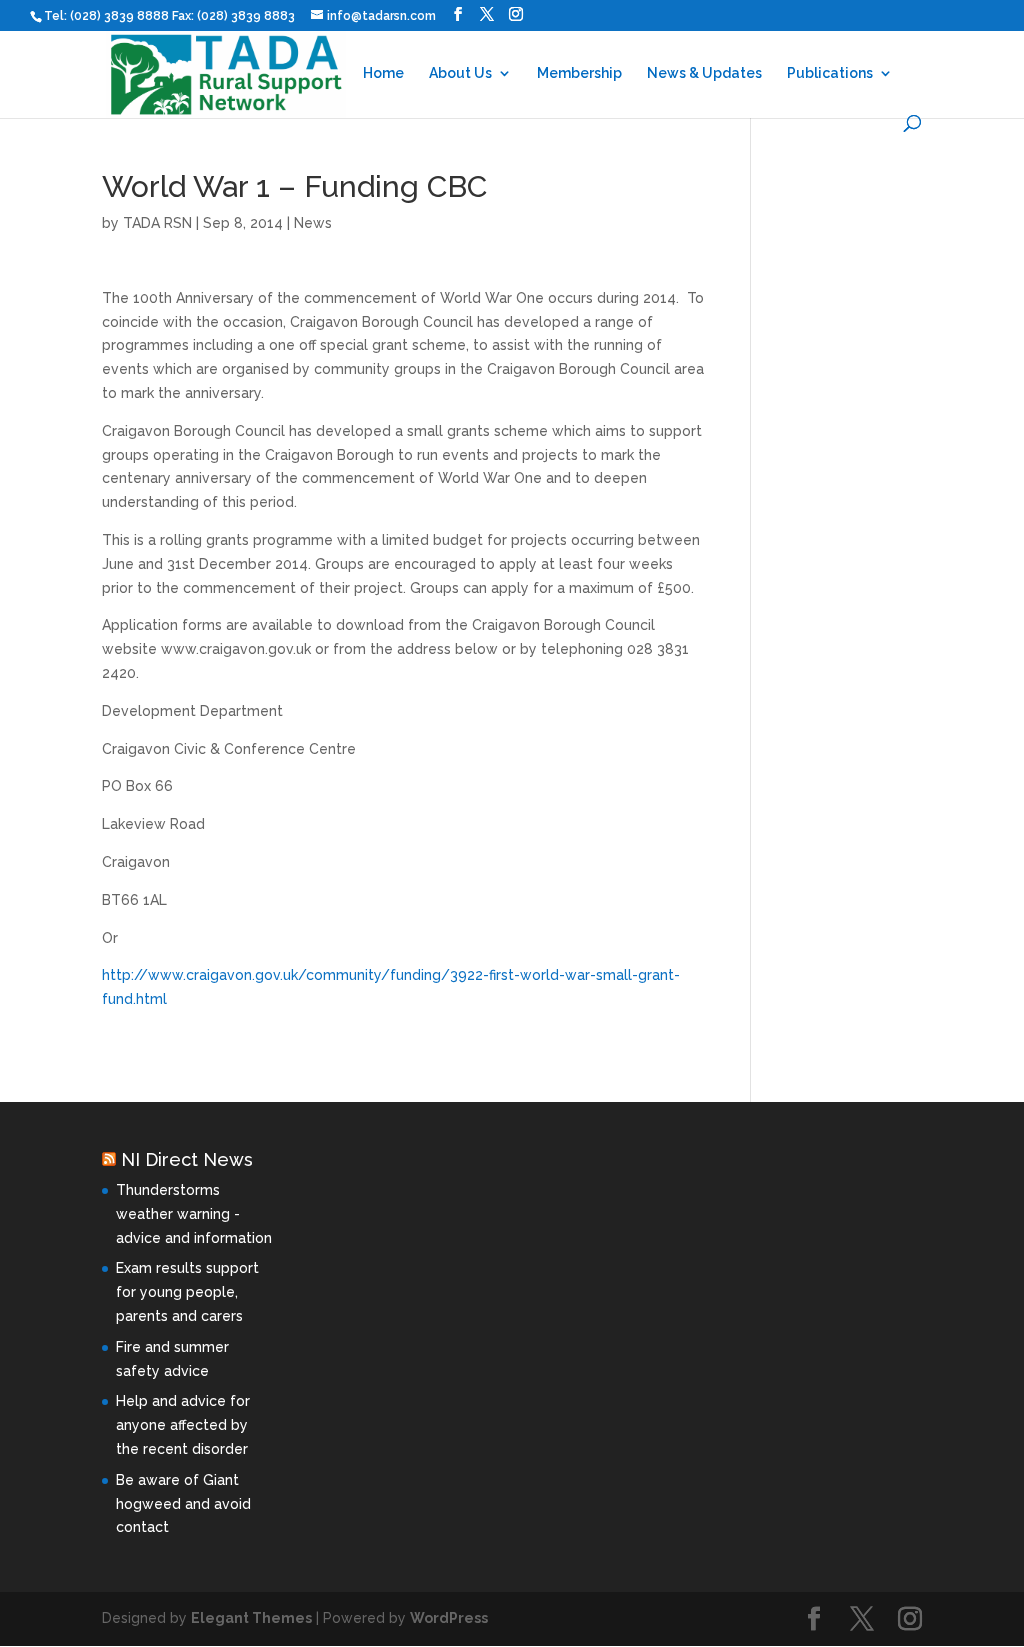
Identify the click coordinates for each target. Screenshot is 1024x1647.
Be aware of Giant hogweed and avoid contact (183, 1504)
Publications (830, 73)
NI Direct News (187, 1159)
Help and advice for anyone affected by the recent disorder (183, 1425)
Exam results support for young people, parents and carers (187, 1292)
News (313, 223)
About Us (460, 73)
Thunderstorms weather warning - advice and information (194, 1214)
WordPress (449, 1618)
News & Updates (704, 73)
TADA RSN (157, 223)
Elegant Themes (251, 1618)
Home (383, 73)
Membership (579, 73)
